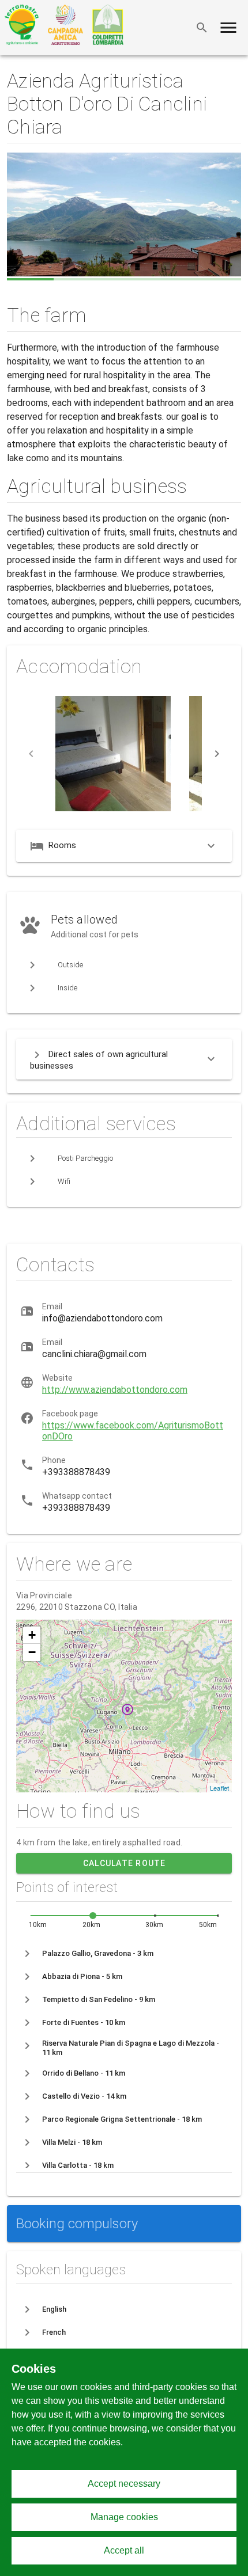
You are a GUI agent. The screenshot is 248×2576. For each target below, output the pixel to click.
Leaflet (219, 1788)
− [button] (32, 1652)
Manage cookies (124, 2517)
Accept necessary (124, 2484)
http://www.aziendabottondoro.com (115, 1390)
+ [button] (32, 1635)
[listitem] (124, 1954)
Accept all (124, 2550)
